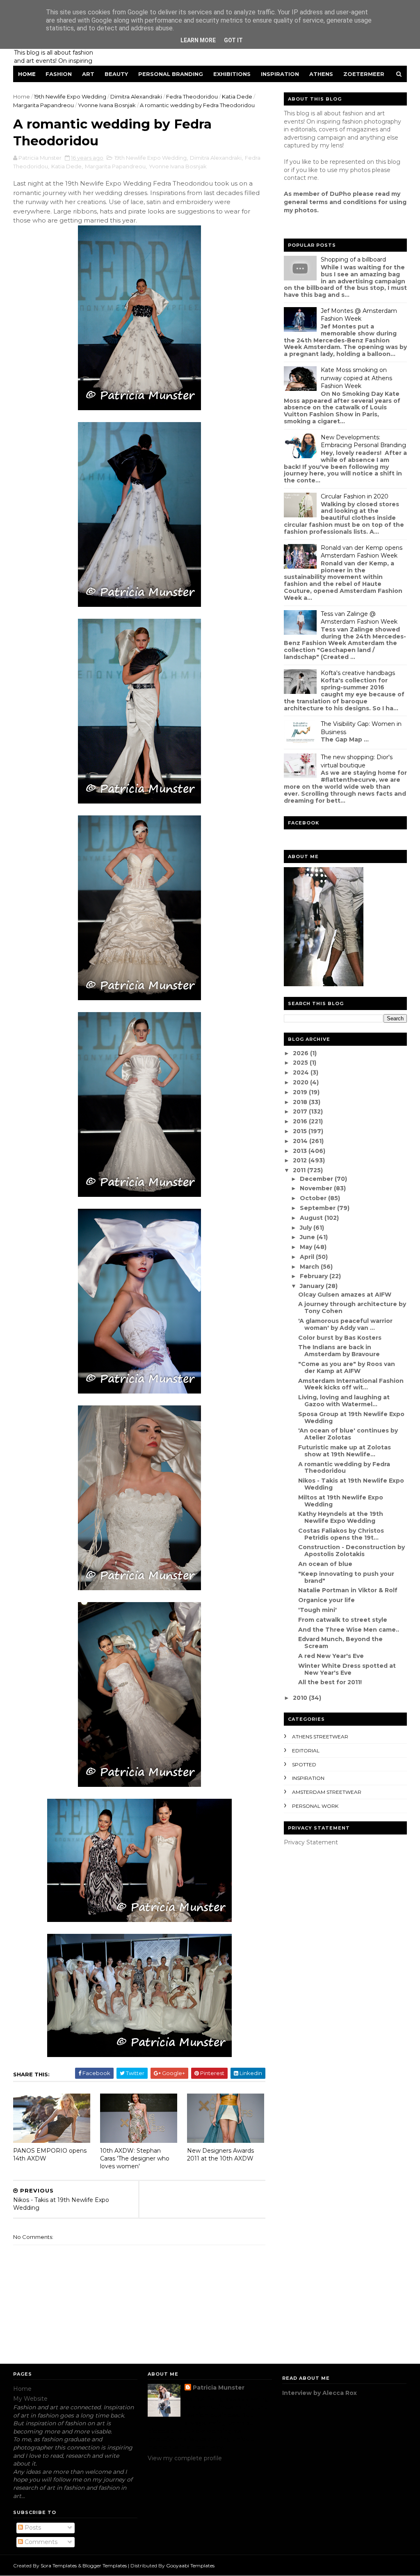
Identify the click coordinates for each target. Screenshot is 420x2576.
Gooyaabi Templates (190, 2566)
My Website (30, 2399)
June (308, 1237)
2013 (301, 1151)
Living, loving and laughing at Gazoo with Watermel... (344, 1401)
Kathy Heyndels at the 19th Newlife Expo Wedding (341, 1517)
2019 (301, 1092)
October (314, 1198)
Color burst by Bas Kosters (340, 1338)
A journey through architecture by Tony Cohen (352, 1308)
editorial (306, 1751)
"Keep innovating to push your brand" (346, 1577)
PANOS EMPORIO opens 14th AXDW (50, 2155)
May (307, 1247)
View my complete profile (185, 2458)
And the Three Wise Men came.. (349, 1630)
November (317, 1188)
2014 (301, 1141)
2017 (301, 1111)
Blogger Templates (105, 2566)
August (312, 1218)
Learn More (198, 40)
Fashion (59, 74)
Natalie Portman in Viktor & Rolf (348, 1590)
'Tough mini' (317, 1610)
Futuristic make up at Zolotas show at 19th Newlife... (345, 1451)
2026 (301, 1053)
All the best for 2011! (330, 1682)
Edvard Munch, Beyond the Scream (340, 1643)
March (310, 1267)
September (318, 1208)
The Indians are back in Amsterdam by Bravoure (339, 1351)
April (308, 1257)
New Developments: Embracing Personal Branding (363, 441)
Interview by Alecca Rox (320, 2393)
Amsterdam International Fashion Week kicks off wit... (351, 1384)
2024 (302, 1072)
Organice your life (326, 1600)
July (307, 1228)
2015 (301, 1131)
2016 (301, 1121)
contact (295, 178)
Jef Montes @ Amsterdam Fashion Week (359, 315)
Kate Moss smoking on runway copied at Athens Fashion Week (356, 378)
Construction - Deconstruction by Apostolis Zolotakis (352, 1551)
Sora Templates (59, 2566)
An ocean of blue (325, 1564)
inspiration (308, 1778)
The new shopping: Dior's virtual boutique (357, 761)
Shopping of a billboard (353, 259)
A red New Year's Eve (331, 1656)
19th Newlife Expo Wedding (70, 96)
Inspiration (280, 74)
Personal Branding (171, 74)
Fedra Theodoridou (192, 96)
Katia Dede (237, 96)
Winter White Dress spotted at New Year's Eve (347, 1669)
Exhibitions (232, 74)
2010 (301, 1698)
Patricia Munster (219, 2388)
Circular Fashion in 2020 (355, 496)
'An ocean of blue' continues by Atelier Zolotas (348, 1434)
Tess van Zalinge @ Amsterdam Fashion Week (359, 618)
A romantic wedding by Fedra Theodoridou (344, 1468)
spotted (304, 1764)
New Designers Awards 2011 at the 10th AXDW (220, 2155)
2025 (301, 1063)
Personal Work (315, 1806)
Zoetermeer (364, 74)
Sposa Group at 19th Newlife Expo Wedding (351, 1418)
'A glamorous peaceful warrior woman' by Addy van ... (345, 1324)
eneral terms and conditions (332, 202)
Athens (321, 74)
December (317, 1179)
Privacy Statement (311, 1842)
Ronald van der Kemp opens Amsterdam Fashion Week (362, 552)
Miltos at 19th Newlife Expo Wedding (341, 1501)
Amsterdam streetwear (327, 1792)
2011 (300, 1170)
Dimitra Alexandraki (136, 96)
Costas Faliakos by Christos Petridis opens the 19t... (341, 1534)
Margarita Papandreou (43, 105)
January (313, 1286)
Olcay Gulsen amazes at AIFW (345, 1295)
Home (27, 74)
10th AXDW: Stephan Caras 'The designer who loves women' (135, 2158)
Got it (233, 40)
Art (88, 74)
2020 (301, 1082)
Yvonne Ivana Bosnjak (107, 105)
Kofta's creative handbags (358, 673)
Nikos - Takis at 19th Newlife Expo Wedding (351, 1484)
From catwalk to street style (343, 1620)
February (315, 1276)
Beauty (116, 74)
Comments (40, 2542)
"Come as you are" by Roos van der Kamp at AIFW (347, 1367)
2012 (301, 1160)
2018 (301, 1102)
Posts (32, 2528)
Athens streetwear (320, 1737)
